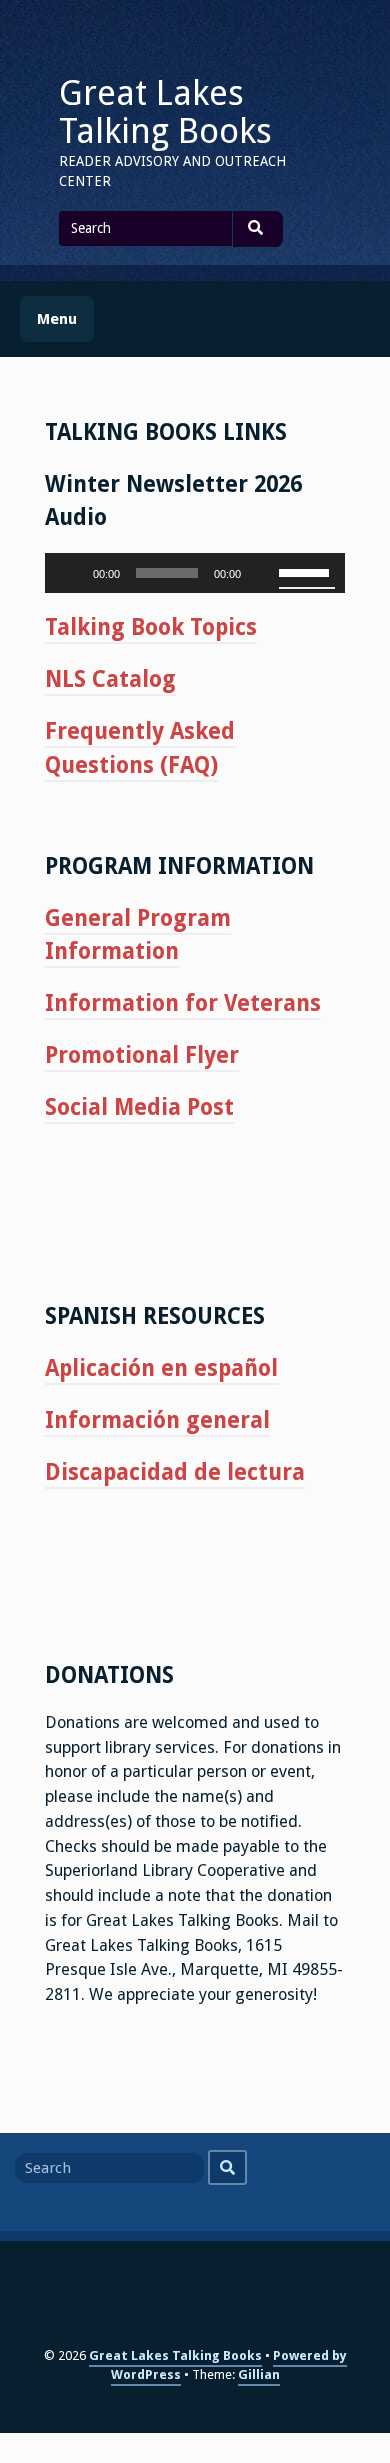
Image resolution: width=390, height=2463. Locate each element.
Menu (57, 319)
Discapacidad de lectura (175, 1472)
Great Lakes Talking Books (165, 112)
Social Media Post (139, 1107)
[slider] (307, 571)
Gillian (259, 2374)
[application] (195, 573)
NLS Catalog (110, 679)
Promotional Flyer (142, 1055)
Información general (157, 1420)
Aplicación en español (161, 1368)
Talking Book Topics (151, 627)
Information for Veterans (183, 1003)
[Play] (71, 573)
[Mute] (263, 573)
